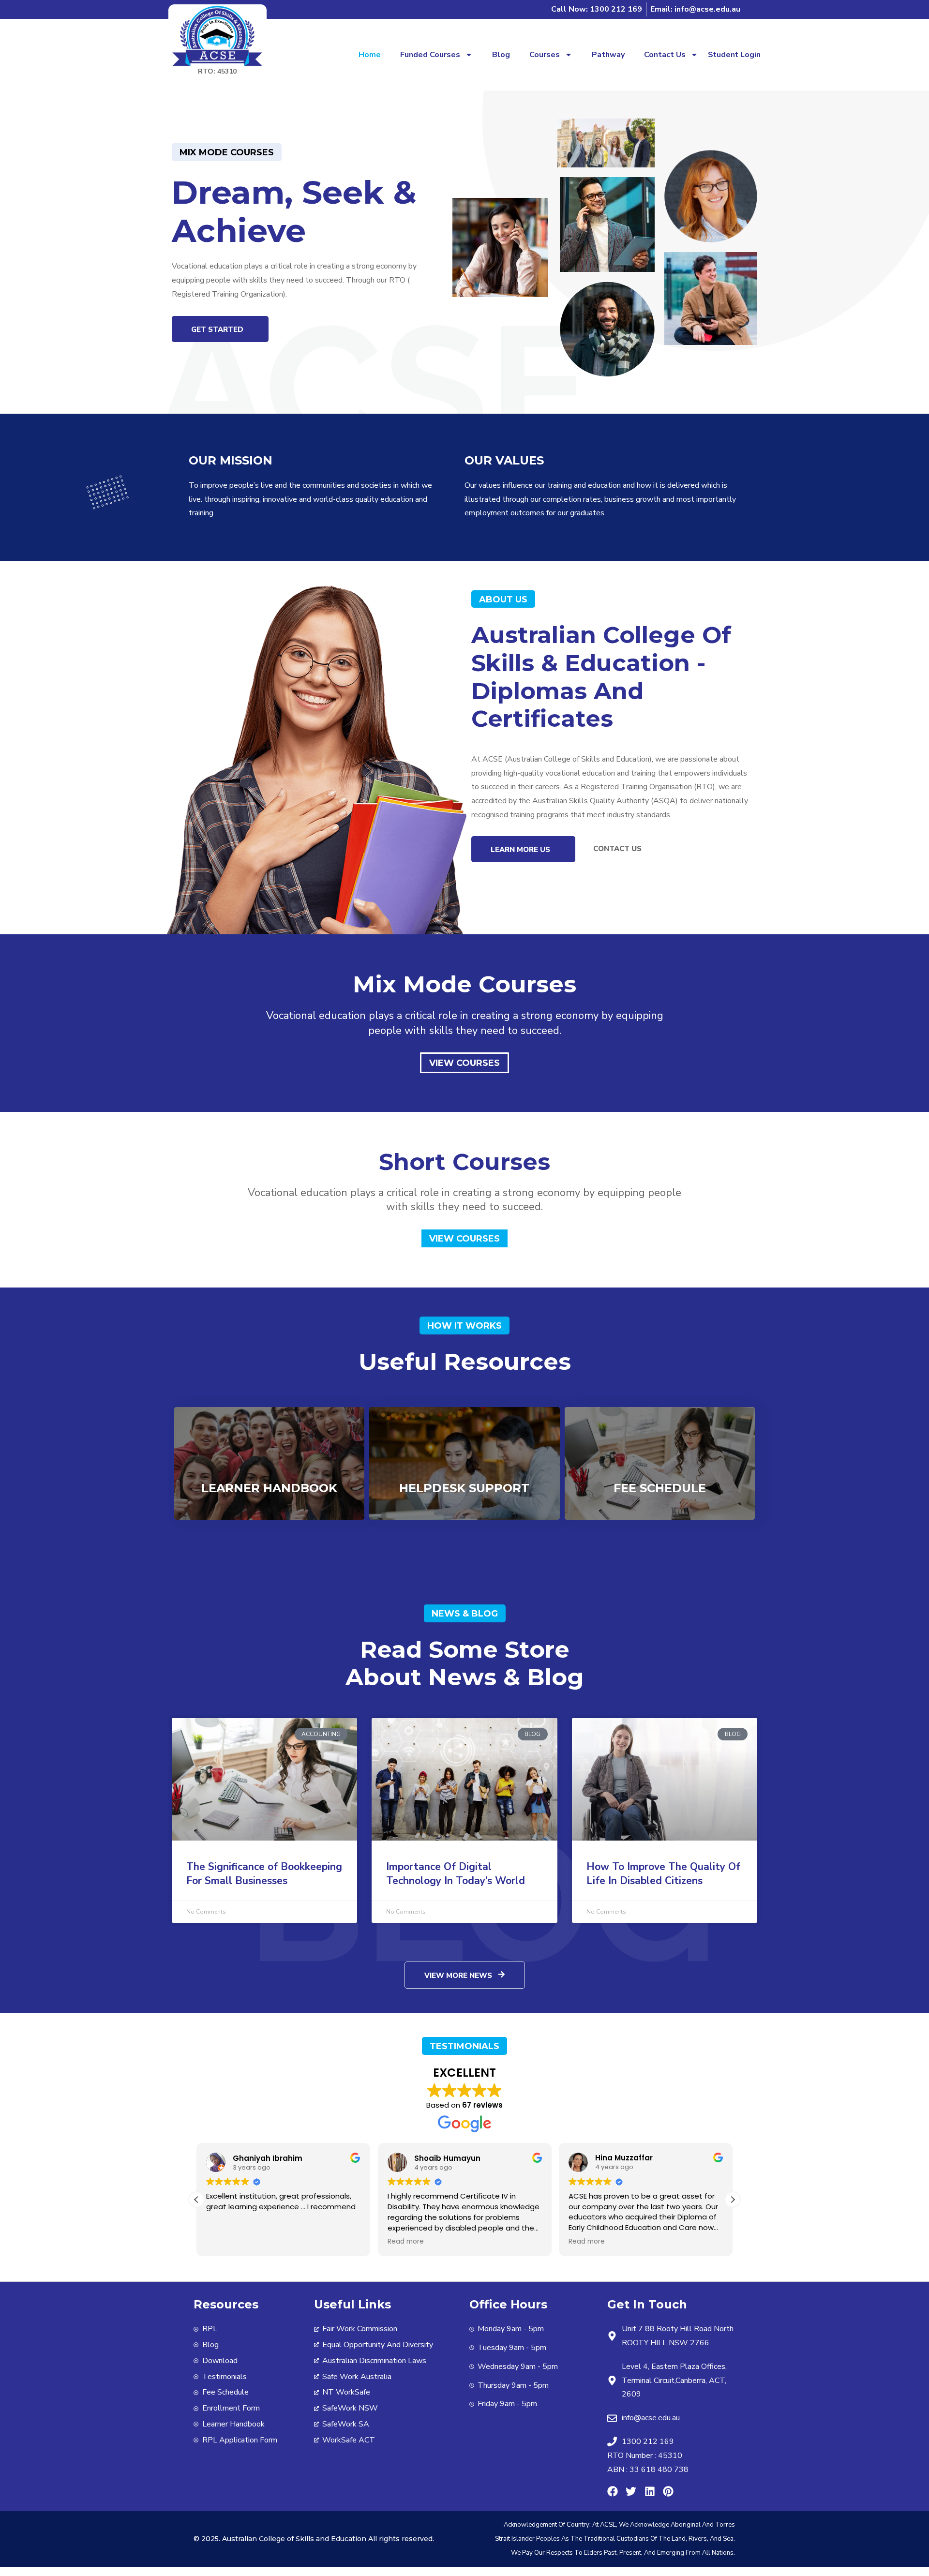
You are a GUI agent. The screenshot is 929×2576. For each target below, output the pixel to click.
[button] (733, 2200)
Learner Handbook (269, 1488)
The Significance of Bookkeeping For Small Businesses (264, 1874)
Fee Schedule (660, 1488)
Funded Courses (430, 55)
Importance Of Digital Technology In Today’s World (456, 1874)
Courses (545, 55)
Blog (501, 55)
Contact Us (665, 55)
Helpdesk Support (464, 1488)
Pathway (608, 55)
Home (370, 55)
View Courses (464, 1063)
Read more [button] (406, 2242)
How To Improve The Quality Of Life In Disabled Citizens (663, 1874)
